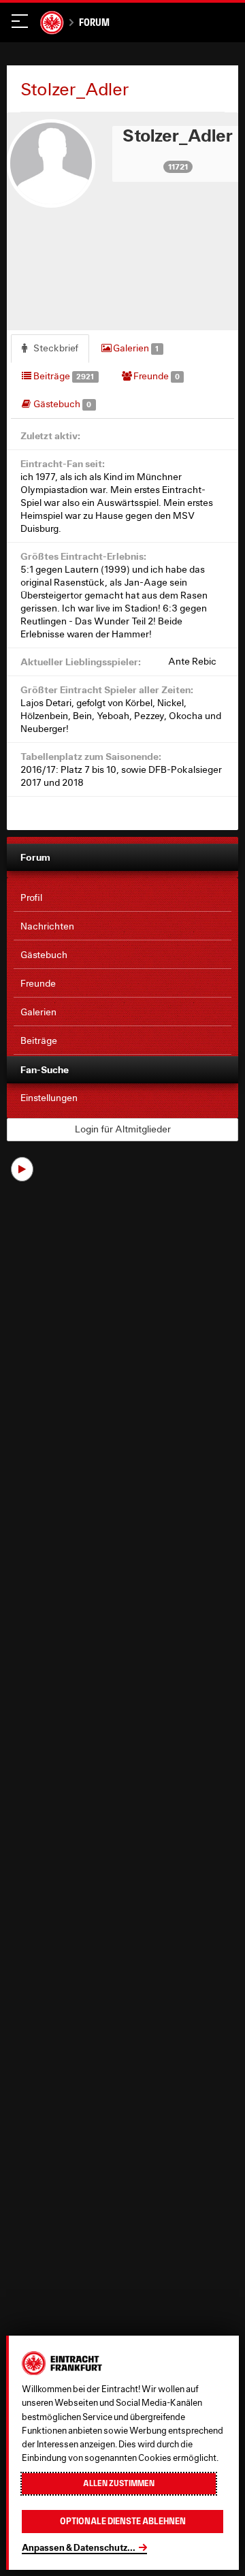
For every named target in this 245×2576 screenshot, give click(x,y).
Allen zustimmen (119, 2483)
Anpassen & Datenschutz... (79, 2547)
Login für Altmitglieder (123, 1129)
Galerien (135, 348)
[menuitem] (122, 898)
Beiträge (63, 376)
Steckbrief (55, 348)
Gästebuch (61, 404)
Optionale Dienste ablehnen (123, 2521)
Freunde (156, 376)
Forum (94, 22)
